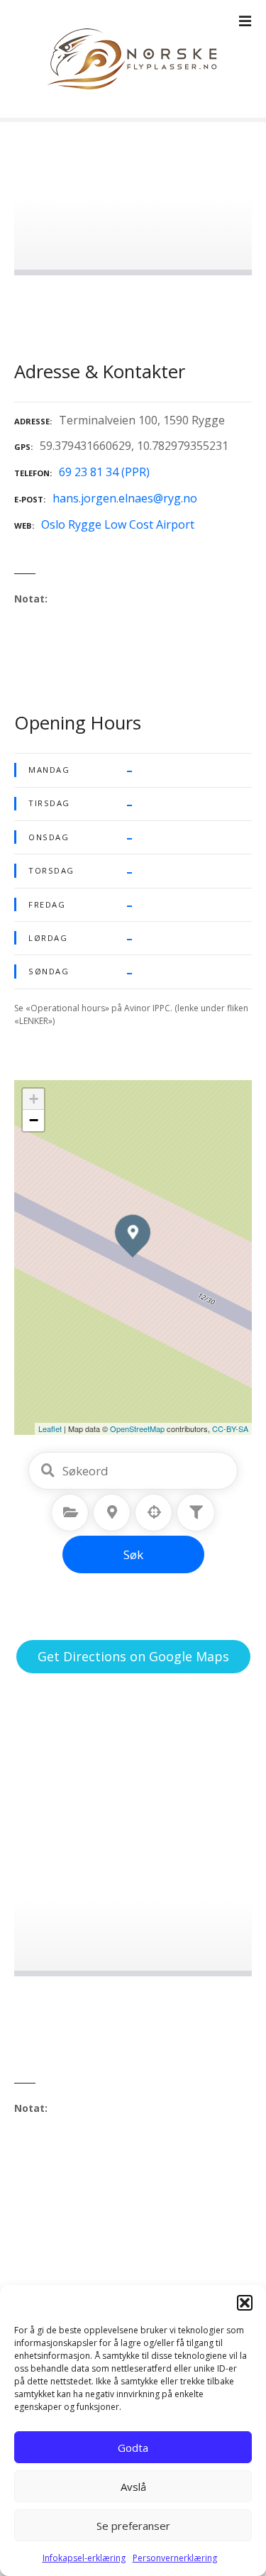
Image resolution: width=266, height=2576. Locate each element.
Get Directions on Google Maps (133, 1656)
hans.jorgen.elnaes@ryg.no (125, 498)
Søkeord (48, 1470)
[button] (245, 2303)
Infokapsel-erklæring (84, 2558)
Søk (133, 1554)
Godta (133, 2448)
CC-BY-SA (230, 1429)
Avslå (133, 2487)
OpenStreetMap (137, 1429)
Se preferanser (133, 2526)
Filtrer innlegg (196, 1512)
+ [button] (34, 1099)
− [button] (34, 1120)
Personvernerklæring (175, 2558)
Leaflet (50, 1429)
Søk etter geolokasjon (154, 1512)
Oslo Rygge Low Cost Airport (118, 524)
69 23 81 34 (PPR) (104, 472)
